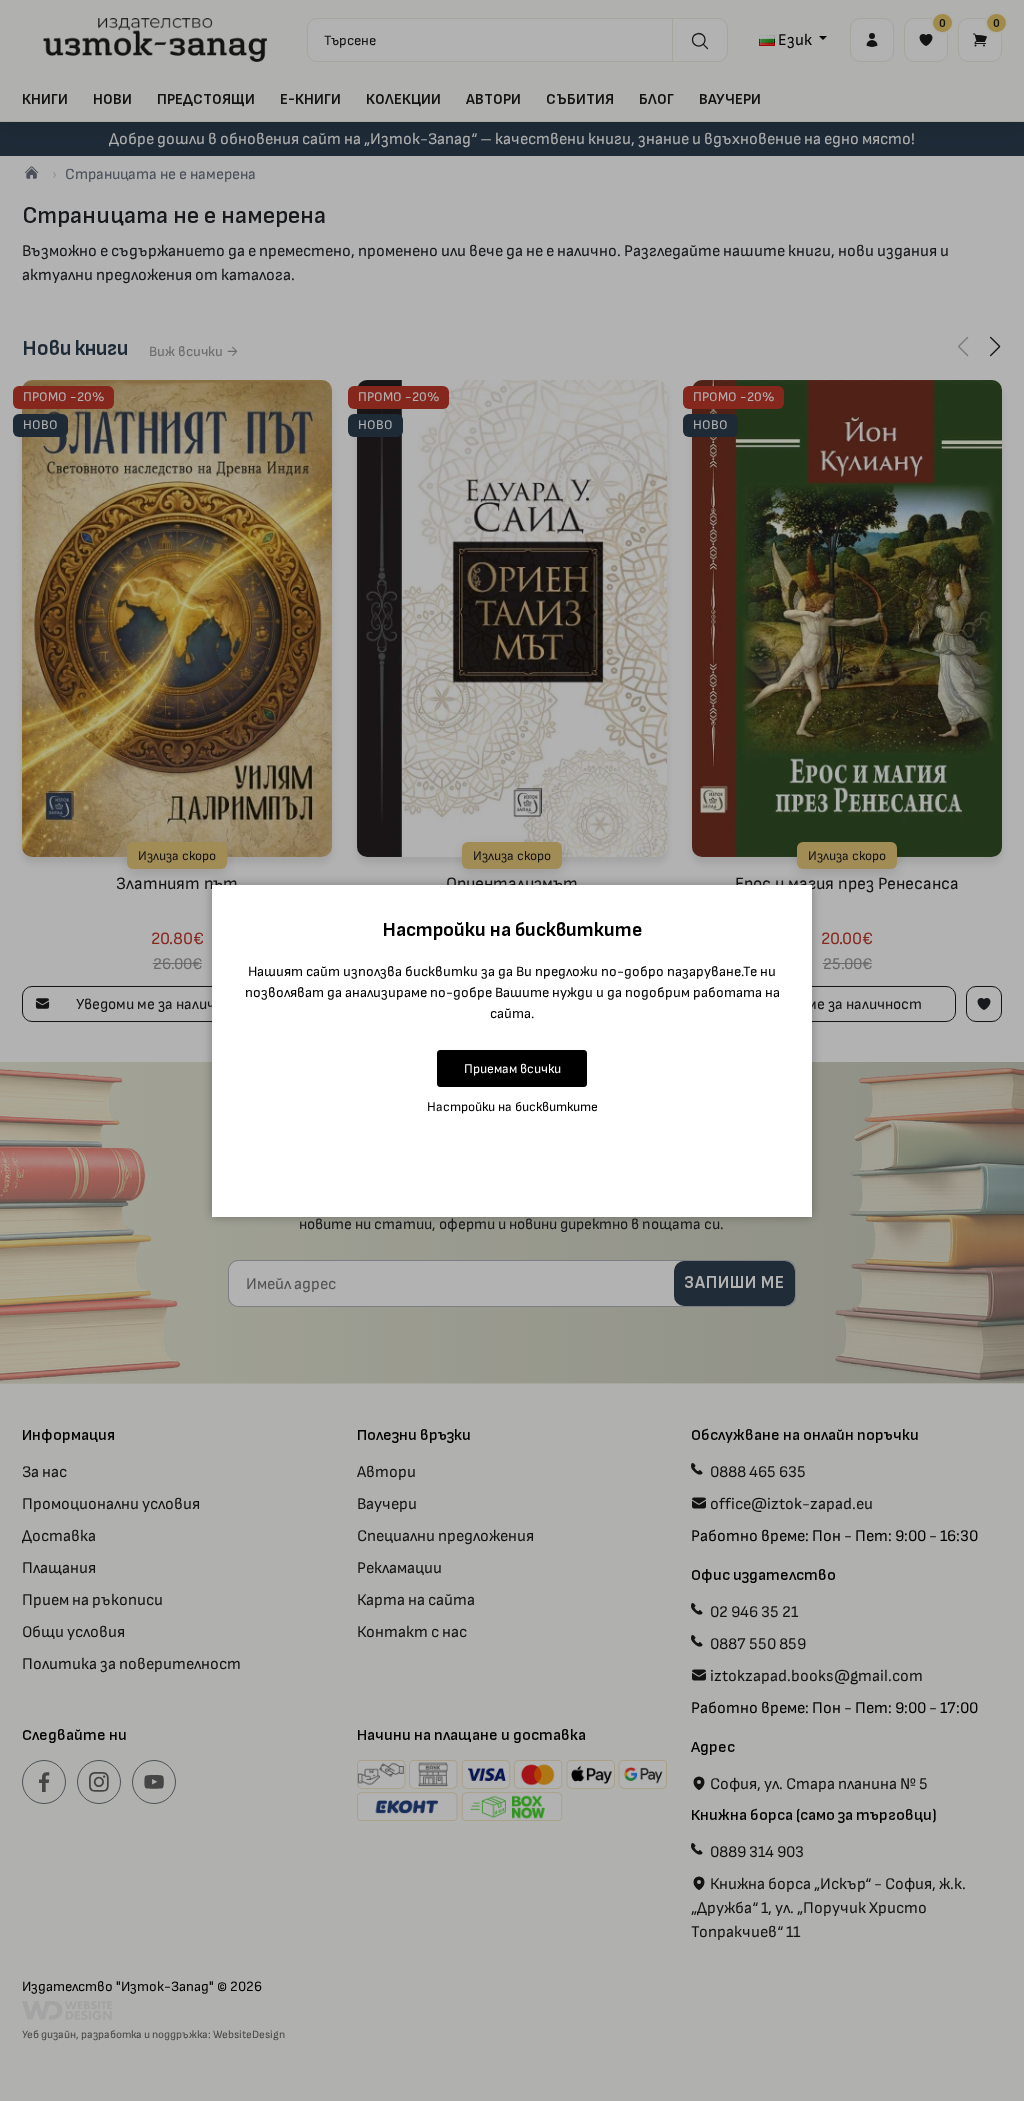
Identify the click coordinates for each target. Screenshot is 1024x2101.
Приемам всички (512, 1068)
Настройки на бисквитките (512, 1106)
